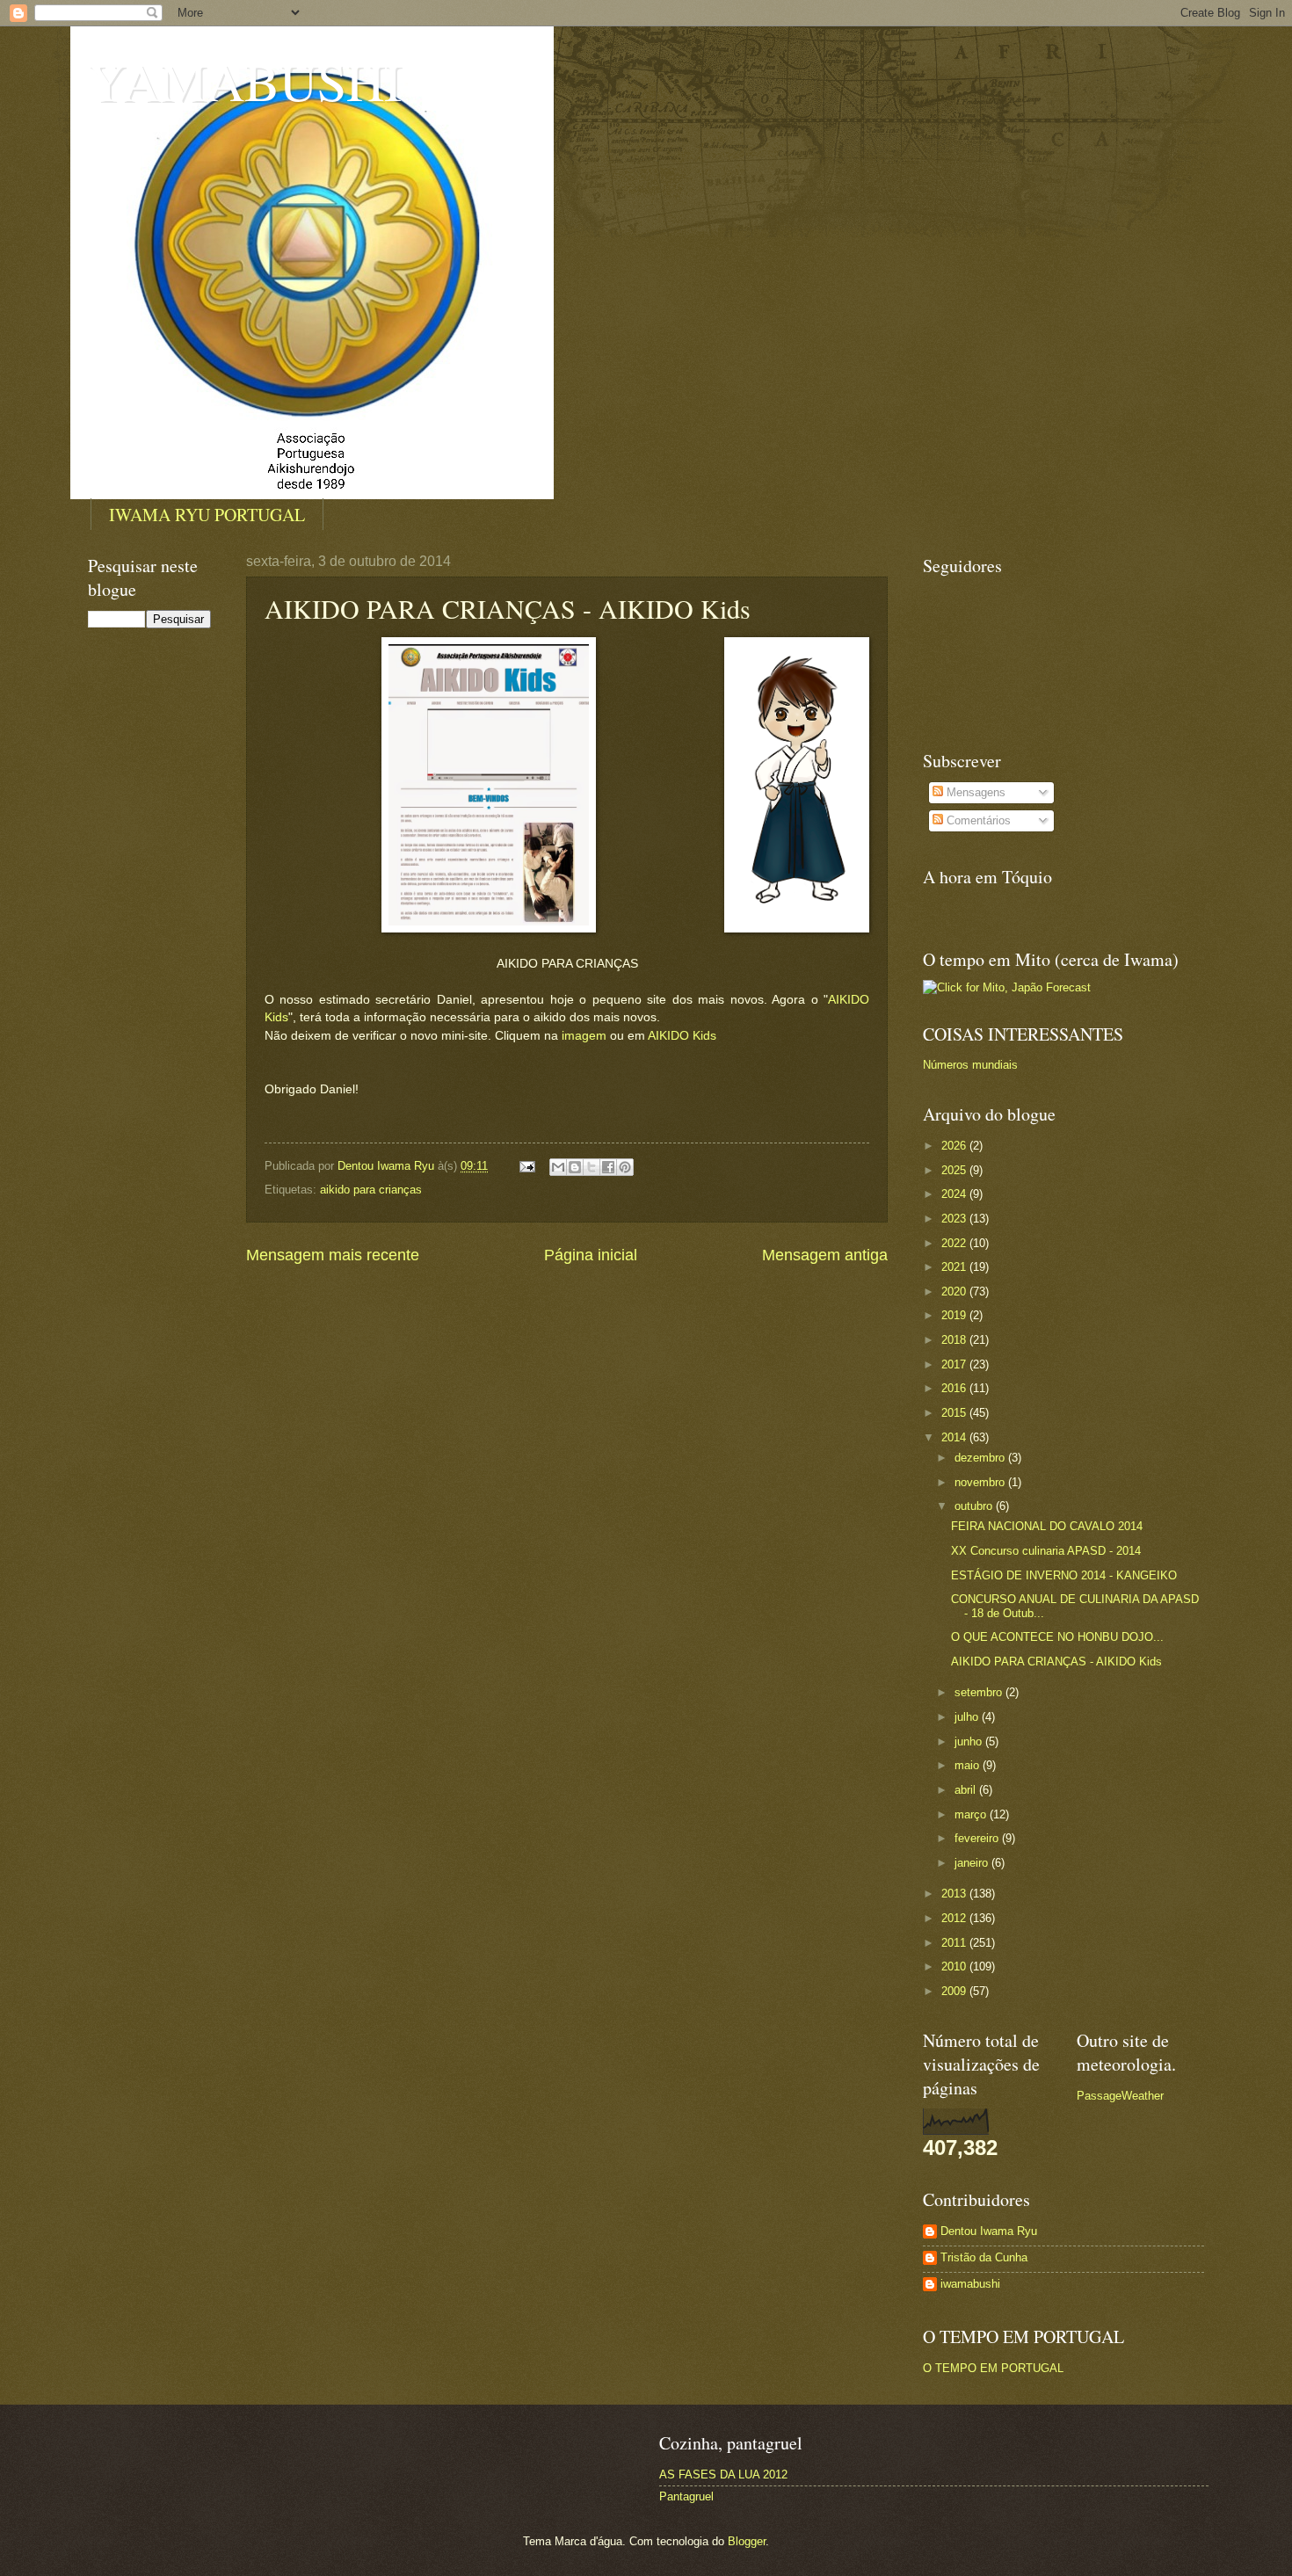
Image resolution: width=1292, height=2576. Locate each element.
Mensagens (974, 792)
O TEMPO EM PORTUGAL (993, 2368)
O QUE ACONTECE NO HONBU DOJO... (1057, 1637)
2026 (955, 1146)
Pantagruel (686, 2496)
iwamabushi (970, 2284)
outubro (975, 1506)
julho (968, 1717)
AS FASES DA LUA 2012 (723, 2474)
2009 (955, 1991)
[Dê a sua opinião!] (575, 1167)
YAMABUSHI (245, 81)
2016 (955, 1388)
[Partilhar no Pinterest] (625, 1167)
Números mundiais (970, 1065)
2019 (955, 1315)
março (972, 1814)
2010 (955, 1966)
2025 (955, 1170)
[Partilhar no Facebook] (608, 1167)
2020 (955, 1292)
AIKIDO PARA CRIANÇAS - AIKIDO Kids (1056, 1662)
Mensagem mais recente (333, 1255)
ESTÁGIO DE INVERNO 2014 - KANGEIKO (1064, 1575)
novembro (981, 1482)
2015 (955, 1413)
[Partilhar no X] (592, 1167)
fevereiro (978, 1838)
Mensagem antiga (825, 1255)
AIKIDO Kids (682, 1036)
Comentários (977, 820)
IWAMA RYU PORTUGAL (207, 515)
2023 (955, 1219)
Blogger (747, 2541)
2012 (955, 1918)
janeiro (973, 1863)
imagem (584, 1036)
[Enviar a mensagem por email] (558, 1167)
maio (969, 1765)
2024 (955, 1194)
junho (970, 1742)
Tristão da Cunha (984, 2257)
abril (967, 1790)
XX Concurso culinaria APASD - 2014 (1046, 1551)
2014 (955, 1437)
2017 (955, 1364)
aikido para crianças (371, 1190)
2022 (955, 1243)
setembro (980, 1692)
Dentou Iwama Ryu (989, 2231)
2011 (955, 1943)
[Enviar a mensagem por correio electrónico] (526, 1166)
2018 (955, 1340)
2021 (955, 1267)
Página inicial (591, 1255)
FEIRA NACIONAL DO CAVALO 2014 (1047, 1526)
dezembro (981, 1458)
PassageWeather (1120, 2096)
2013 (955, 1894)
